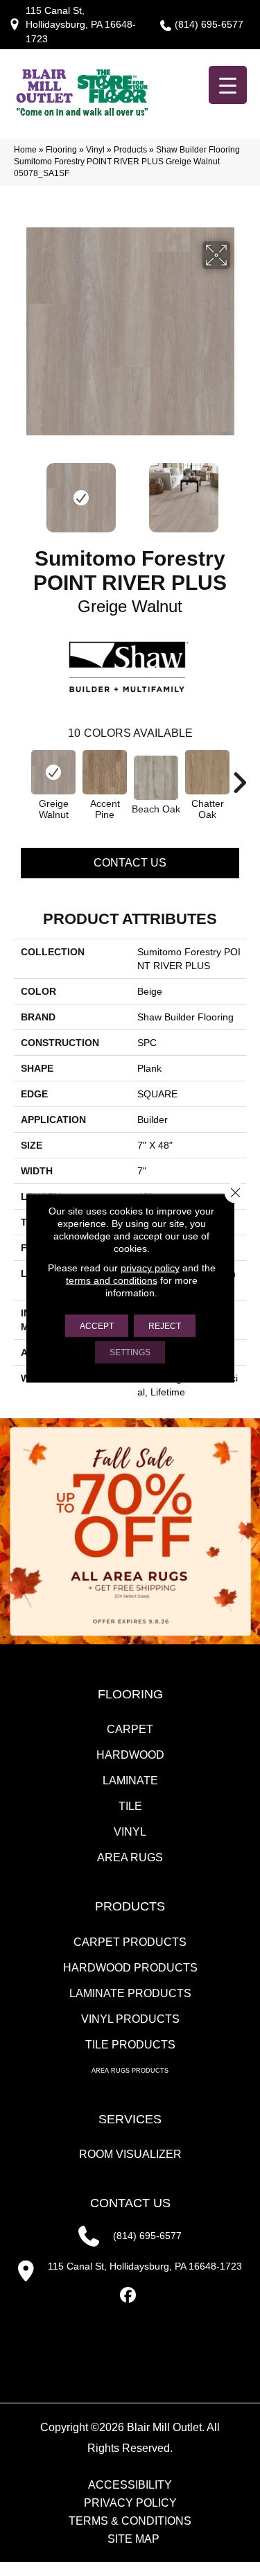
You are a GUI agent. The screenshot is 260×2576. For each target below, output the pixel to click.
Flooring (61, 150)
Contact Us (130, 863)
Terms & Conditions (130, 2521)
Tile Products (130, 2045)
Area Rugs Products (130, 2071)
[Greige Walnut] (53, 772)
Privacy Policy (130, 2503)
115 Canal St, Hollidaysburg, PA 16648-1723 (81, 25)
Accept (97, 1326)
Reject (165, 1326)
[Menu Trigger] (228, 85)
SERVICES (130, 2119)
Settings (130, 1352)
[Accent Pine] (105, 772)
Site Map (133, 2539)
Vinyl (95, 150)
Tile (130, 1806)
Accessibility (130, 2485)
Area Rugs (130, 1857)
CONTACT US (130, 2203)
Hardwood (130, 1755)
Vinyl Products (130, 2019)
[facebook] (128, 2296)
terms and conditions (112, 1280)
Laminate (130, 1781)
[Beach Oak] (156, 778)
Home (25, 150)
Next (239, 491)
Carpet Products (130, 1942)
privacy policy (150, 1268)
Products (130, 150)
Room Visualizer (130, 2154)
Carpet (130, 1729)
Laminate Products (130, 1993)
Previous (21, 491)
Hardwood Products (130, 1968)
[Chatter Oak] (207, 772)
